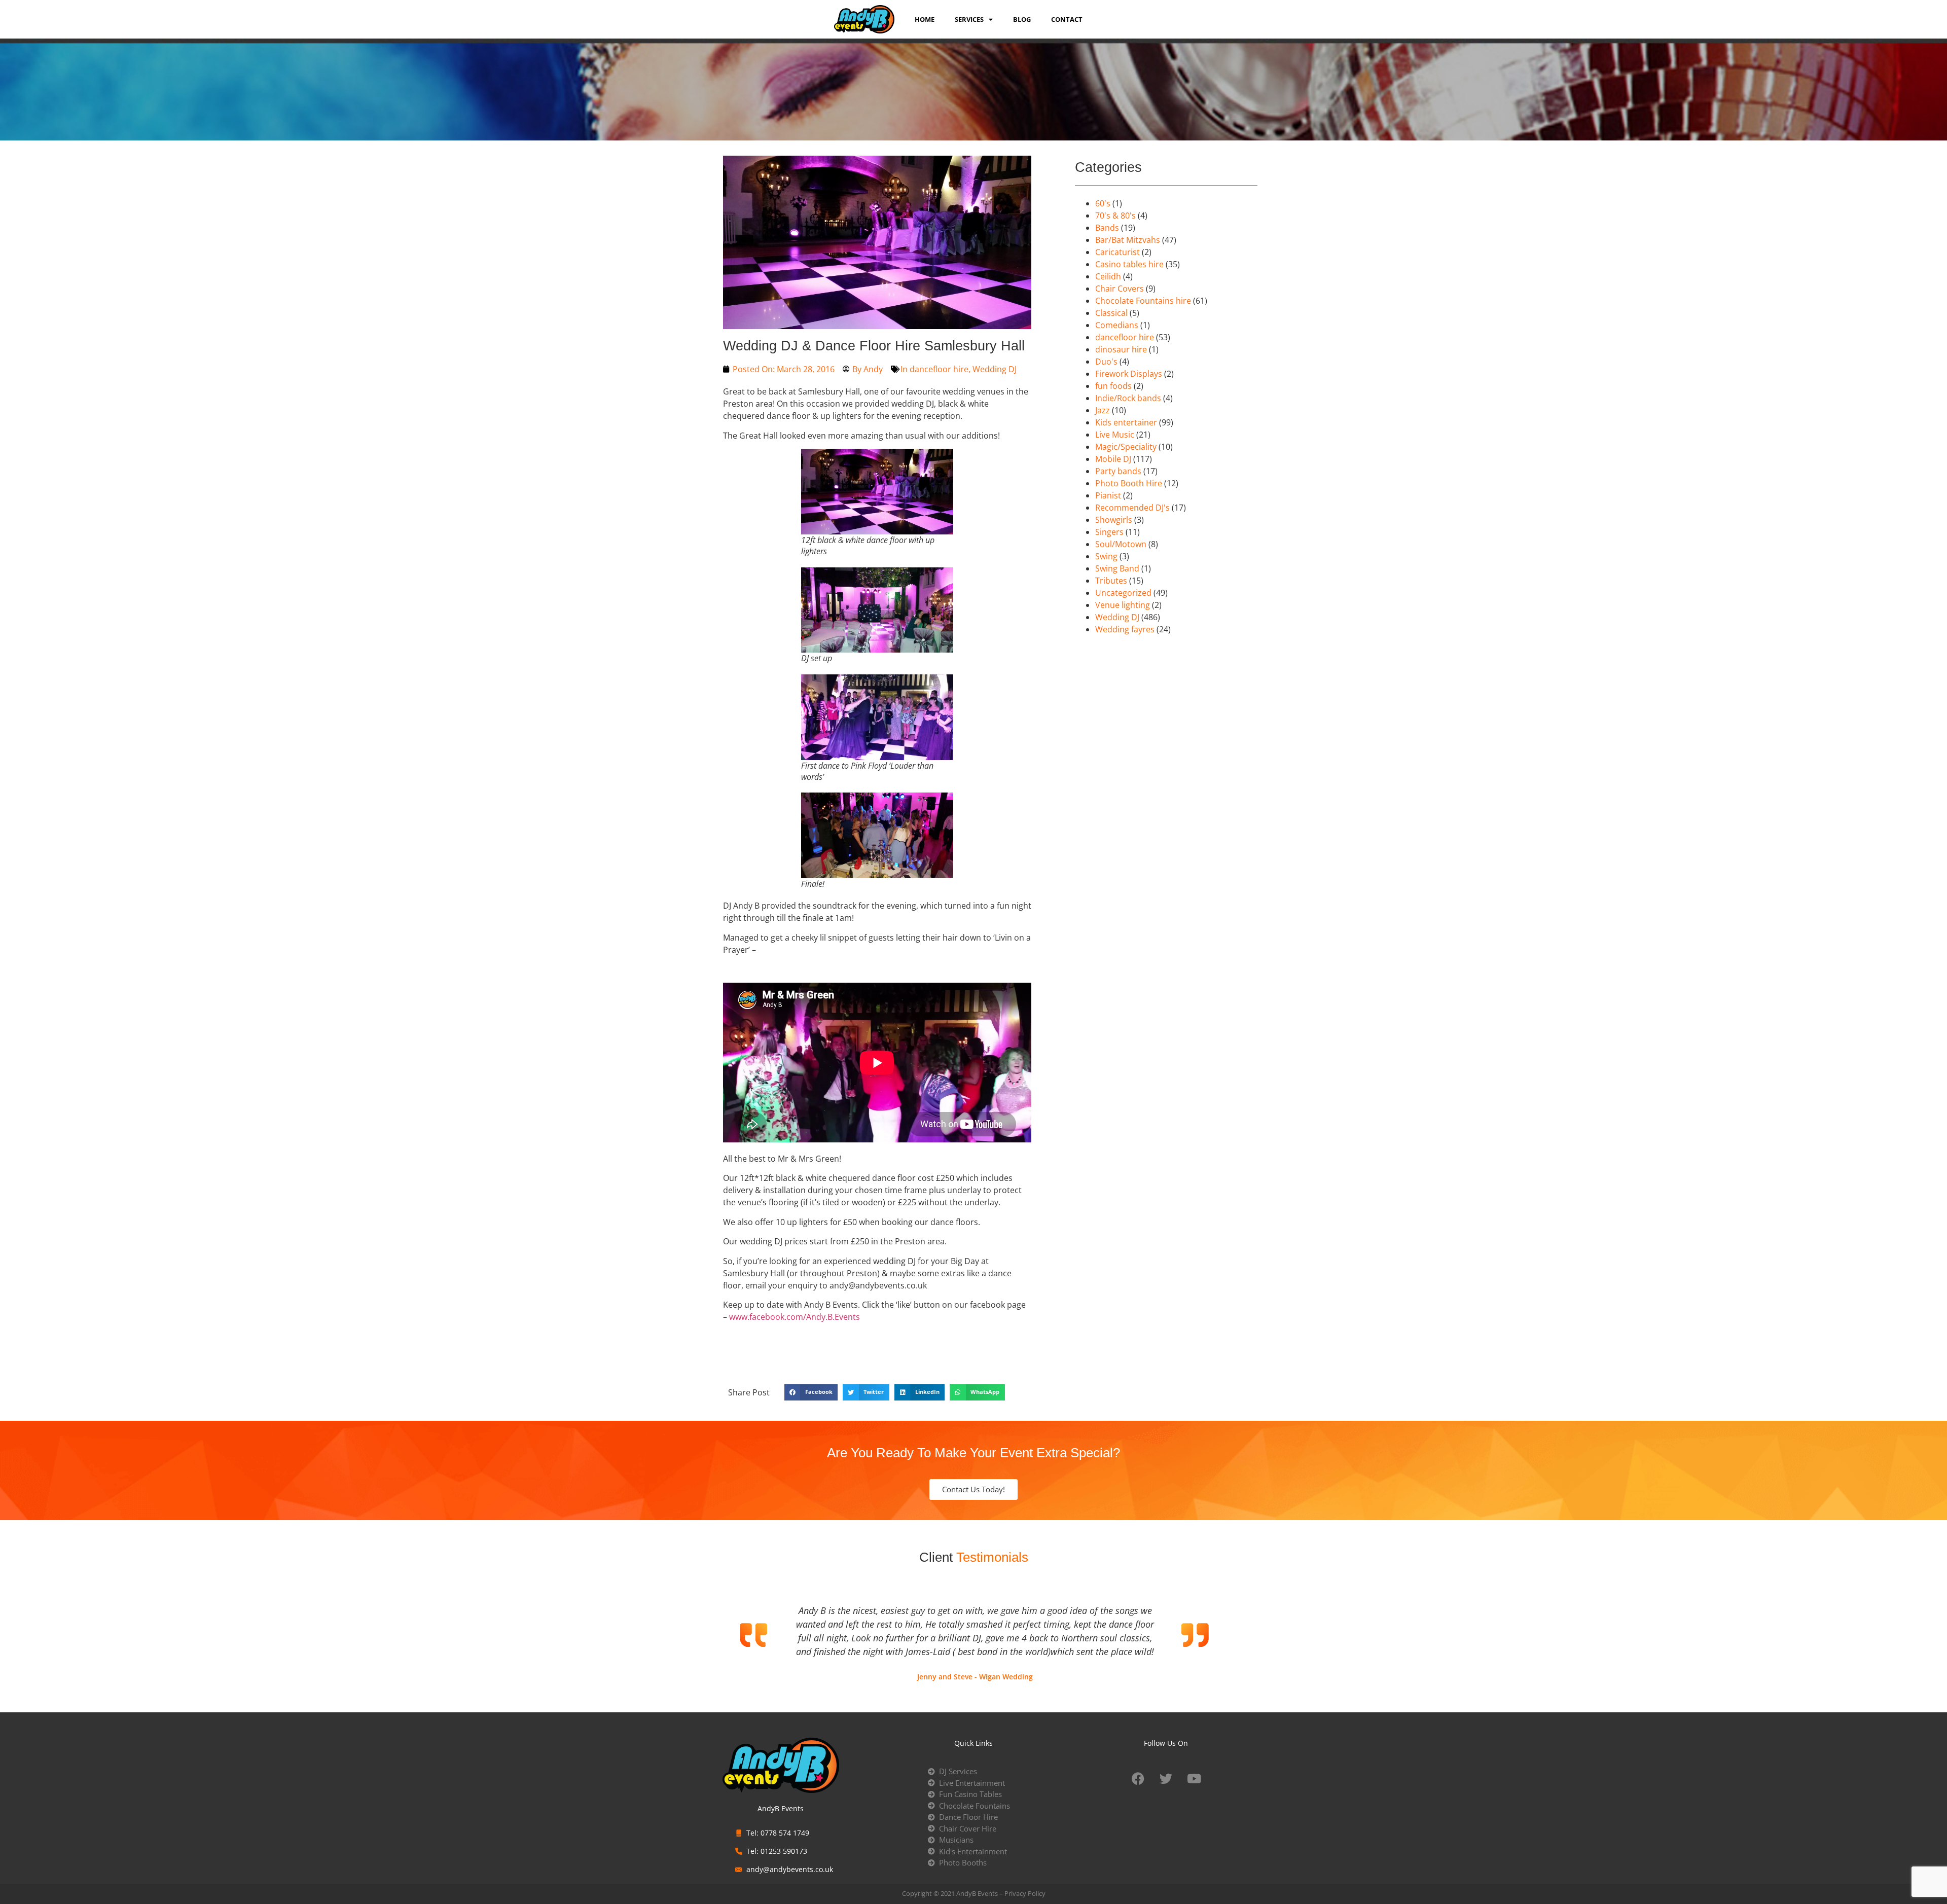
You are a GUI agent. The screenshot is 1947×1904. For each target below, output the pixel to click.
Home (925, 19)
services (969, 19)
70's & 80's (1115, 215)
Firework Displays (1129, 374)
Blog (1022, 19)
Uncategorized (1123, 593)
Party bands (1118, 471)
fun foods (1113, 386)
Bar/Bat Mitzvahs (1128, 240)
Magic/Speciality (1126, 447)
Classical (1111, 313)
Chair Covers (1120, 289)
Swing (1106, 556)
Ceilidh (1108, 276)
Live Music (1115, 435)
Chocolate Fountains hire (1143, 301)
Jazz (1103, 410)
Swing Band (1117, 568)
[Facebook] (1138, 1778)
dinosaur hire (1121, 349)
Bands (1107, 228)
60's (1103, 203)
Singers (1109, 532)
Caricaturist (1117, 252)
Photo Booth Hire (1129, 483)
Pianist (1108, 495)
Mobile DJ (1113, 459)
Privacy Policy (1025, 1893)
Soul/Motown (1121, 544)
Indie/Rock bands (1128, 398)
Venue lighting (1123, 605)
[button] (811, 1392)
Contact (1067, 19)
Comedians (1117, 325)
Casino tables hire (1129, 264)
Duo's (1106, 362)
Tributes (1111, 581)
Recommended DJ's (1132, 508)
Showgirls (1114, 520)
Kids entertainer (1126, 422)
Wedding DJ (995, 369)
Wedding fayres (1125, 629)
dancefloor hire (939, 369)
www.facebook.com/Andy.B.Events (795, 1317)
